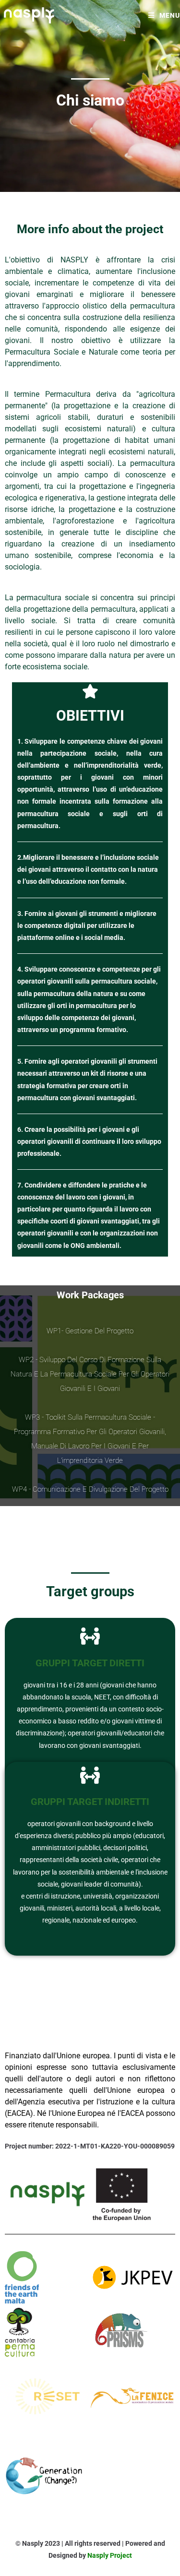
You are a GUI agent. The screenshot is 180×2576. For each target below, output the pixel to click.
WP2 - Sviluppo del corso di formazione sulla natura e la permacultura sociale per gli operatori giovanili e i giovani (90, 1374)
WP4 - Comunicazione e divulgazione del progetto (90, 1489)
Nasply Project (110, 2555)
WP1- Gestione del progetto (90, 1331)
